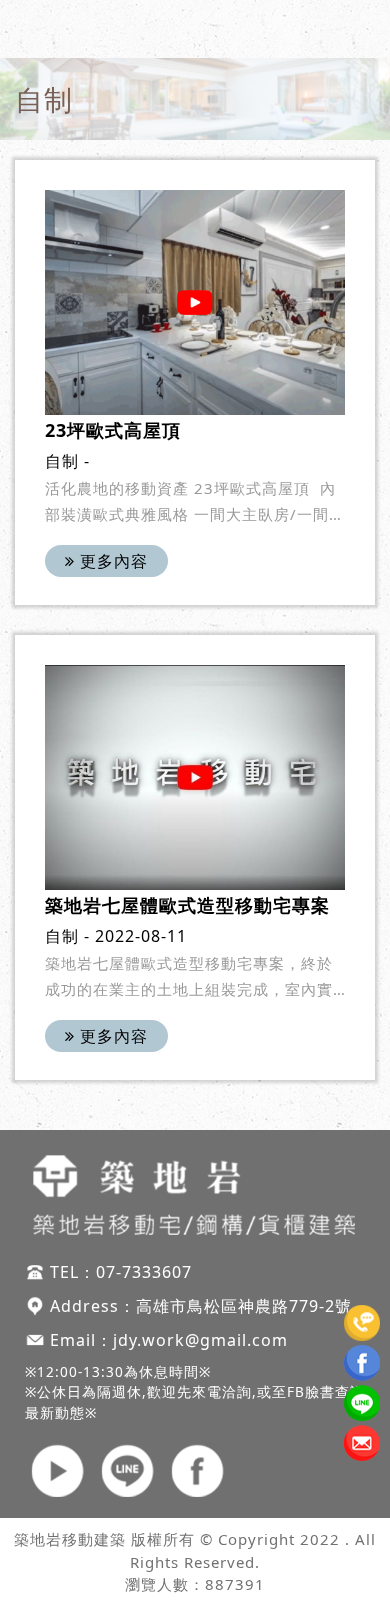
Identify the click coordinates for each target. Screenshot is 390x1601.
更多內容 (111, 561)
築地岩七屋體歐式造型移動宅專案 (187, 905)
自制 (62, 461)
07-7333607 (144, 1272)
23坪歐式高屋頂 (113, 430)
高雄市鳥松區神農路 (212, 1306)
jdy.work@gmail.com (200, 1340)
